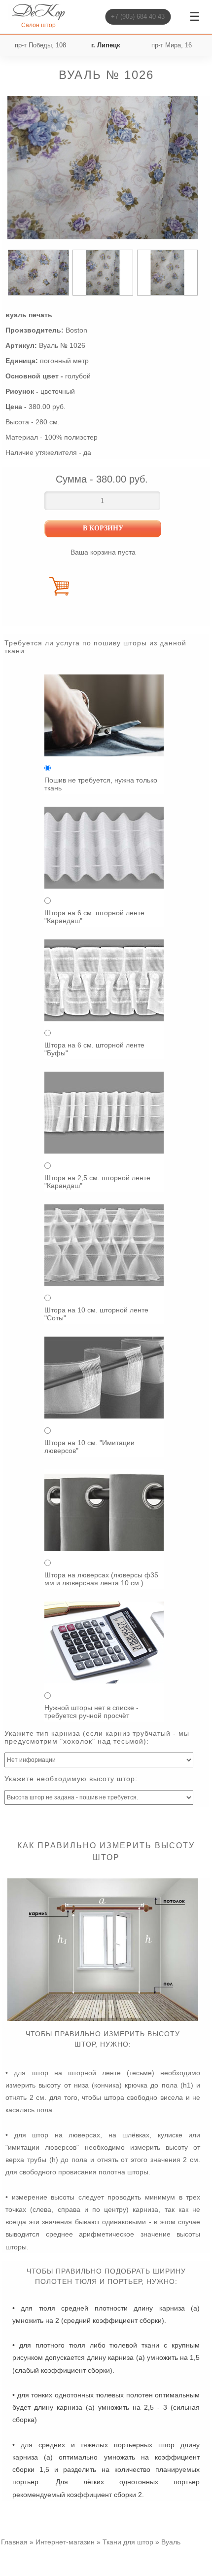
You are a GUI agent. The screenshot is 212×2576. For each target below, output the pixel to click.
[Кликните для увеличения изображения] (103, 168)
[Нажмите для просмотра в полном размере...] (103, 2018)
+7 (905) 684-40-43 (138, 17)
